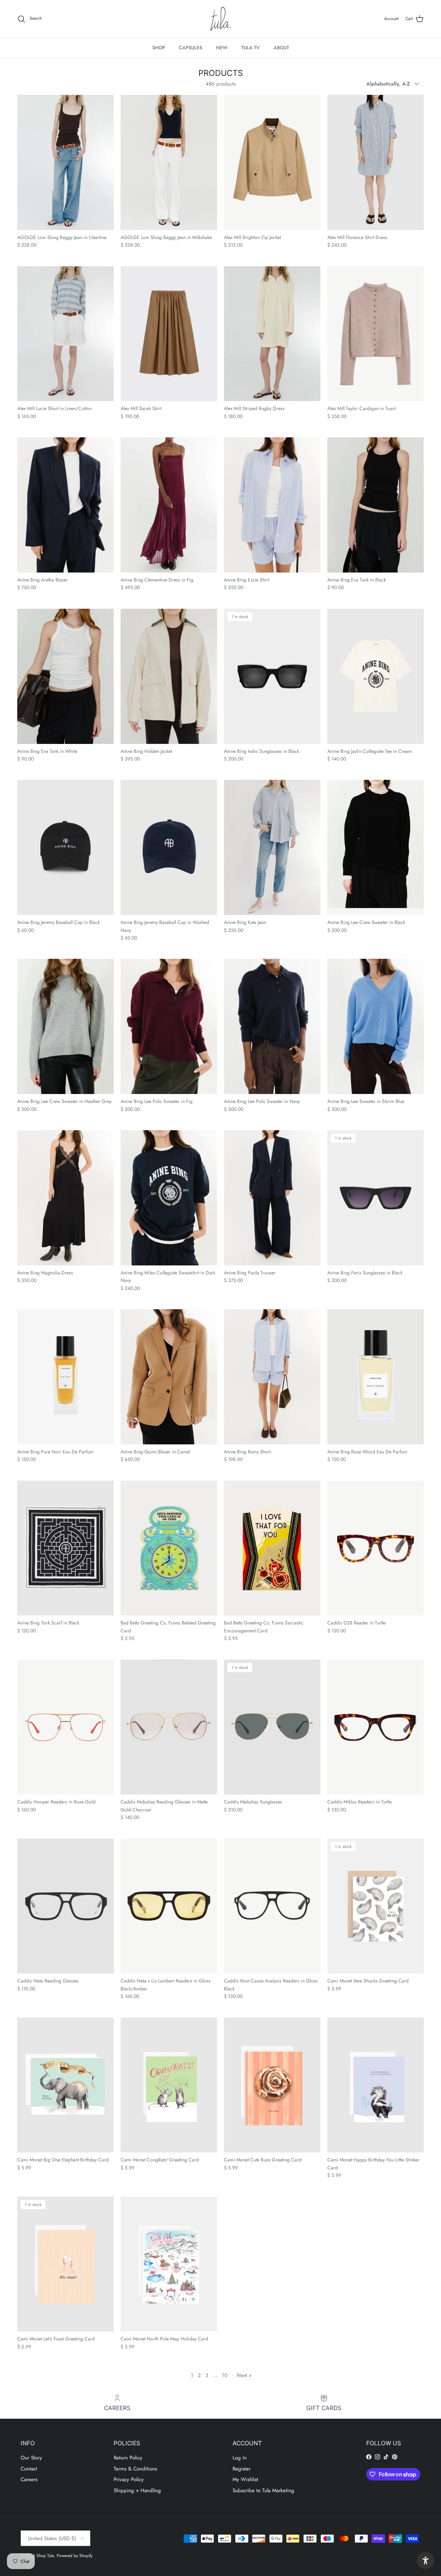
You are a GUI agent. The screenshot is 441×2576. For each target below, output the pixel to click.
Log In (240, 2458)
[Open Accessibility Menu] (425, 2560)
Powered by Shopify (75, 2556)
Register (242, 2469)
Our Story (31, 2458)
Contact (29, 2469)
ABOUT (281, 48)
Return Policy (128, 2458)
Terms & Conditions (135, 2469)
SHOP (159, 48)
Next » (244, 2375)
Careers (29, 2479)
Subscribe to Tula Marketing (263, 2490)
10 (225, 2375)
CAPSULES (191, 48)
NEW (222, 48)
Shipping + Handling (137, 2490)
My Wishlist (245, 2479)
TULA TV (250, 48)
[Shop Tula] (220, 19)
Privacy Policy (129, 2479)
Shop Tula (45, 2556)
